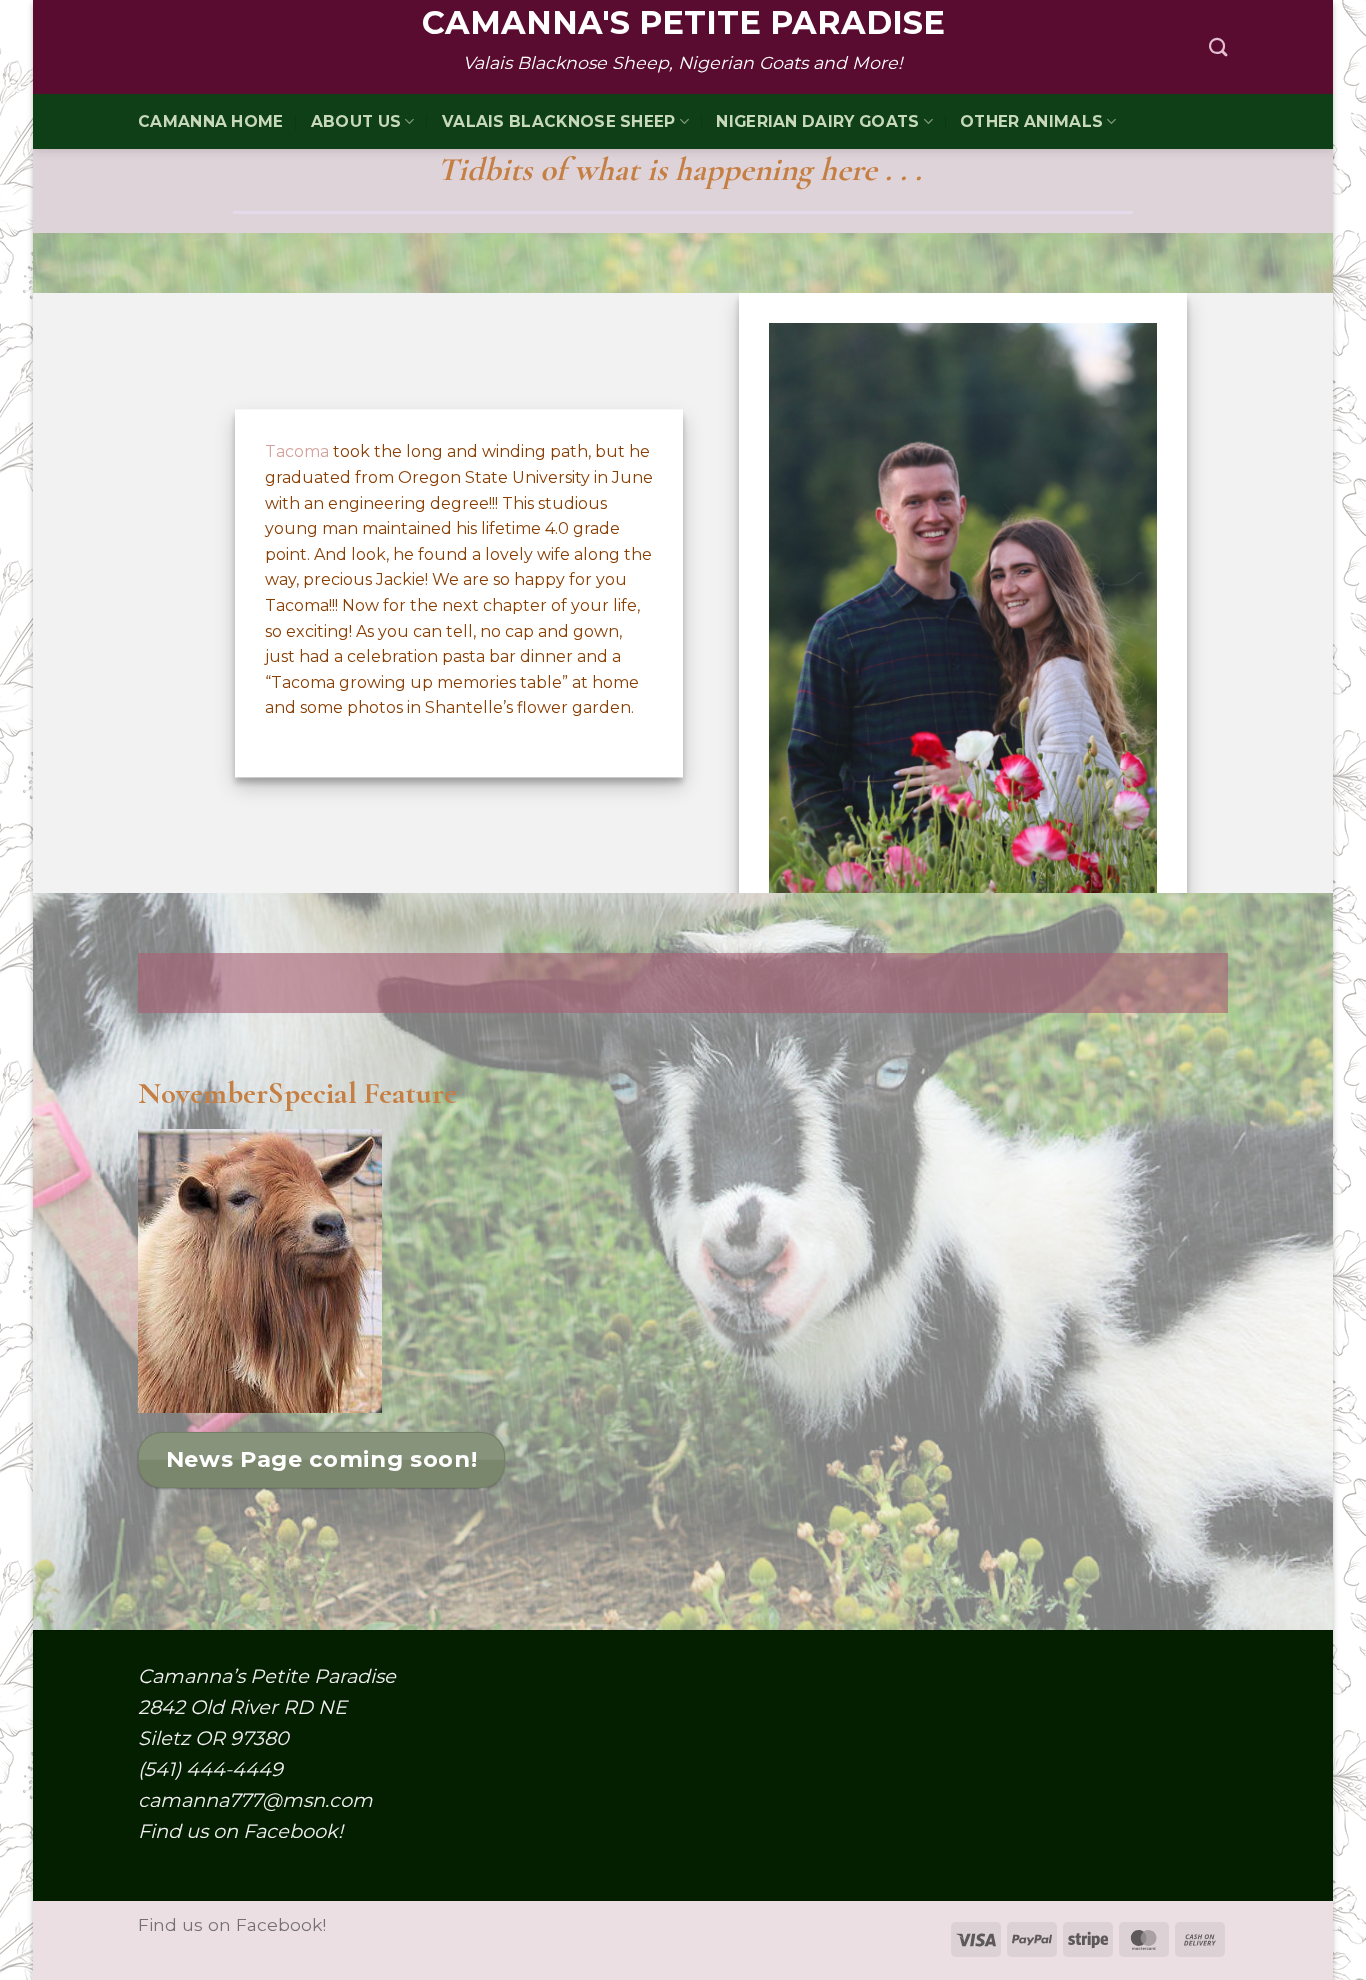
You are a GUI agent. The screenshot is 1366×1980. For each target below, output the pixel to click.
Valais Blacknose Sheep (559, 121)
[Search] (1218, 47)
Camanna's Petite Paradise (683, 23)
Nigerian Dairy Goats (817, 121)
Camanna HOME (211, 121)
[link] (297, 452)
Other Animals (1031, 121)
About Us (356, 121)
